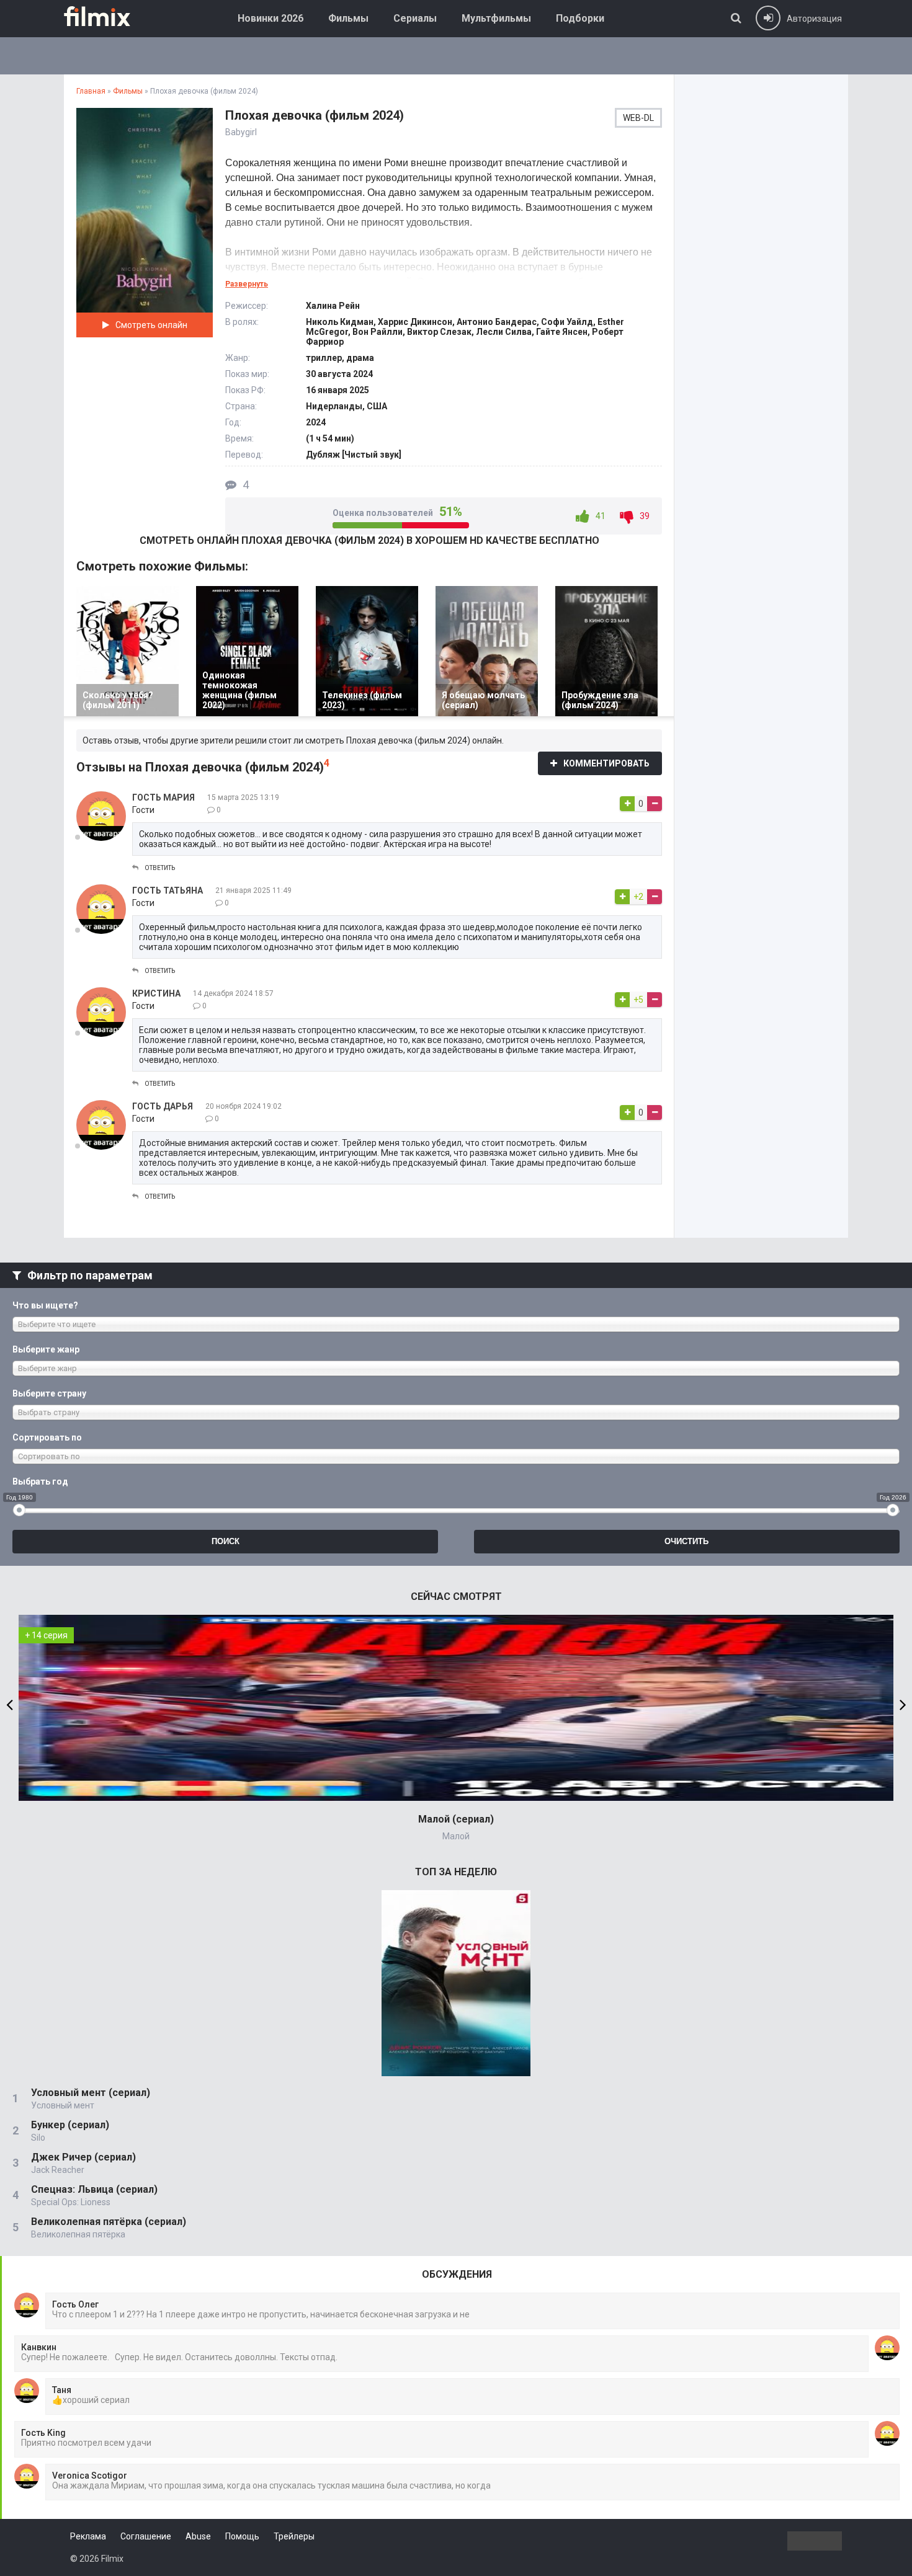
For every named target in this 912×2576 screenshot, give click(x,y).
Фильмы (348, 18)
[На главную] (106, 16)
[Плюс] (627, 804)
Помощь (242, 2536)
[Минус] (655, 804)
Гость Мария (163, 797)
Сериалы (415, 18)
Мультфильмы (496, 18)
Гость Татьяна (168, 890)
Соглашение (146, 2536)
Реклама (88, 2536)
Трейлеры (294, 2536)
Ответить (160, 868)
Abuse (198, 2536)
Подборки (580, 18)
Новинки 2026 (270, 18)
